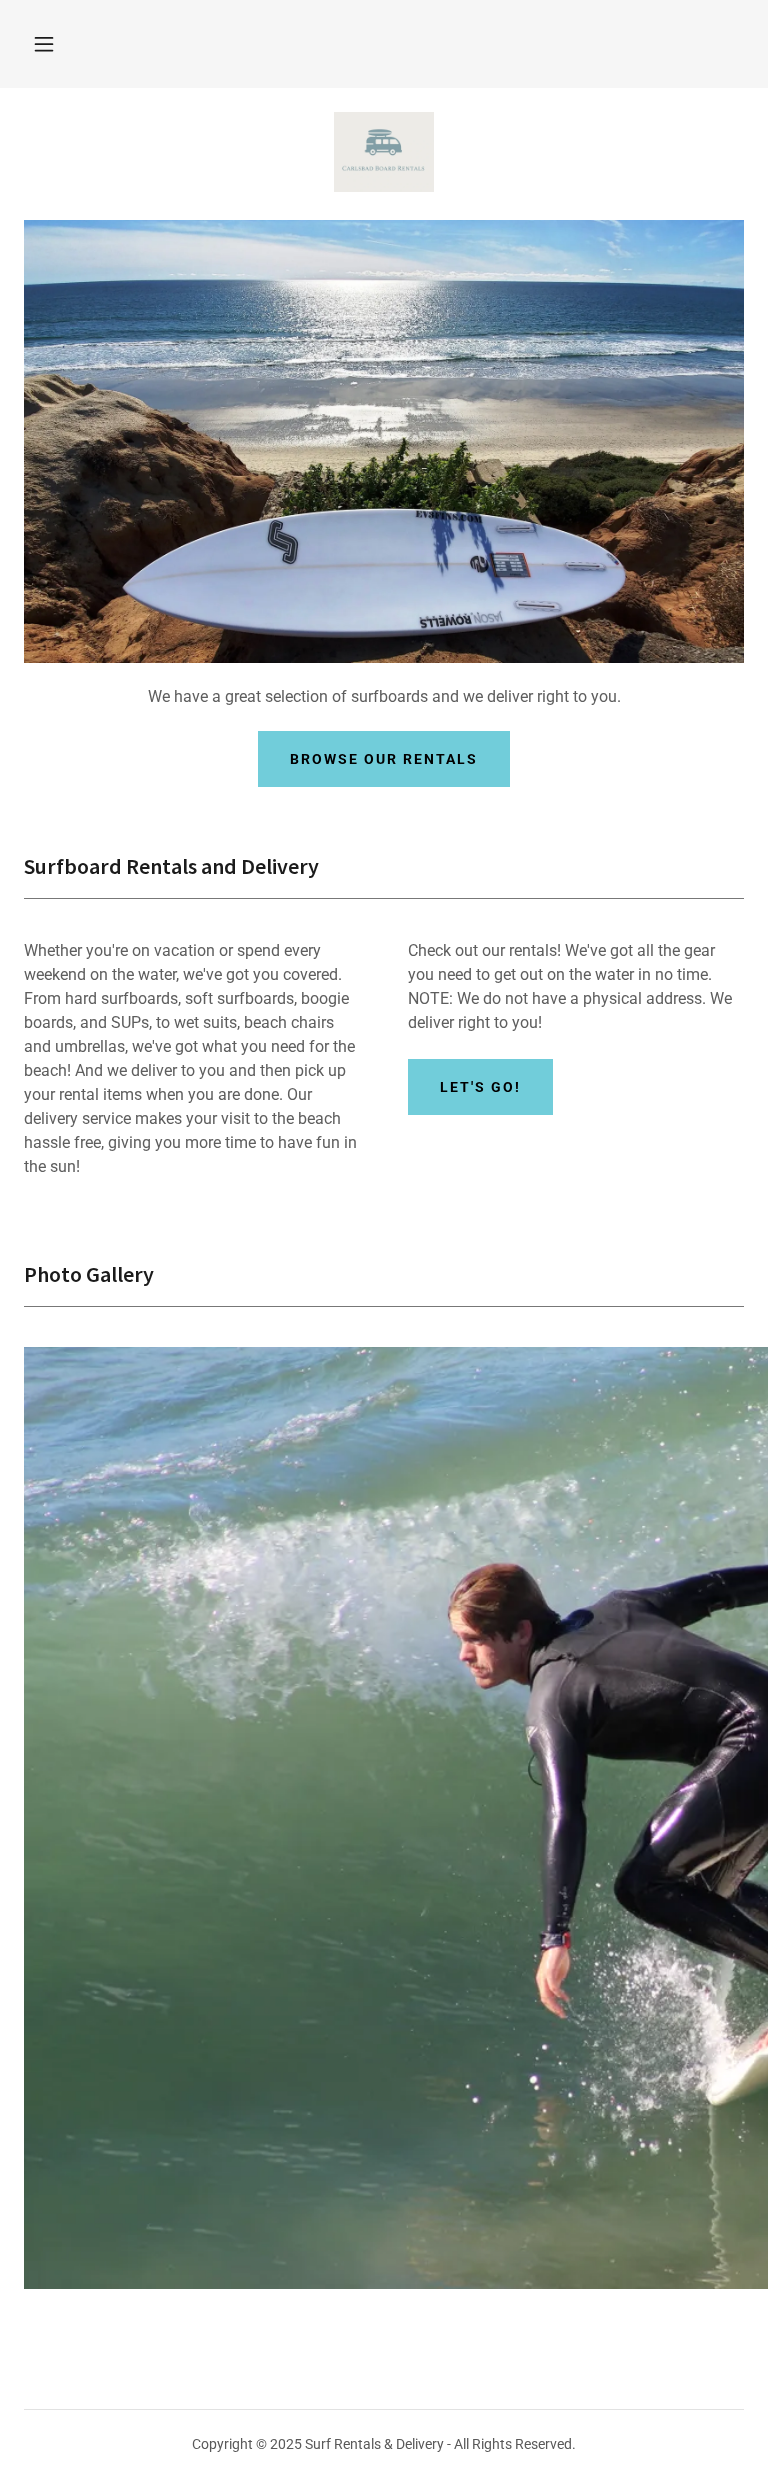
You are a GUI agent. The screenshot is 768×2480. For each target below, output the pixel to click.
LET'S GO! (480, 1087)
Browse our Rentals (384, 759)
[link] (384, 152)
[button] (44, 44)
